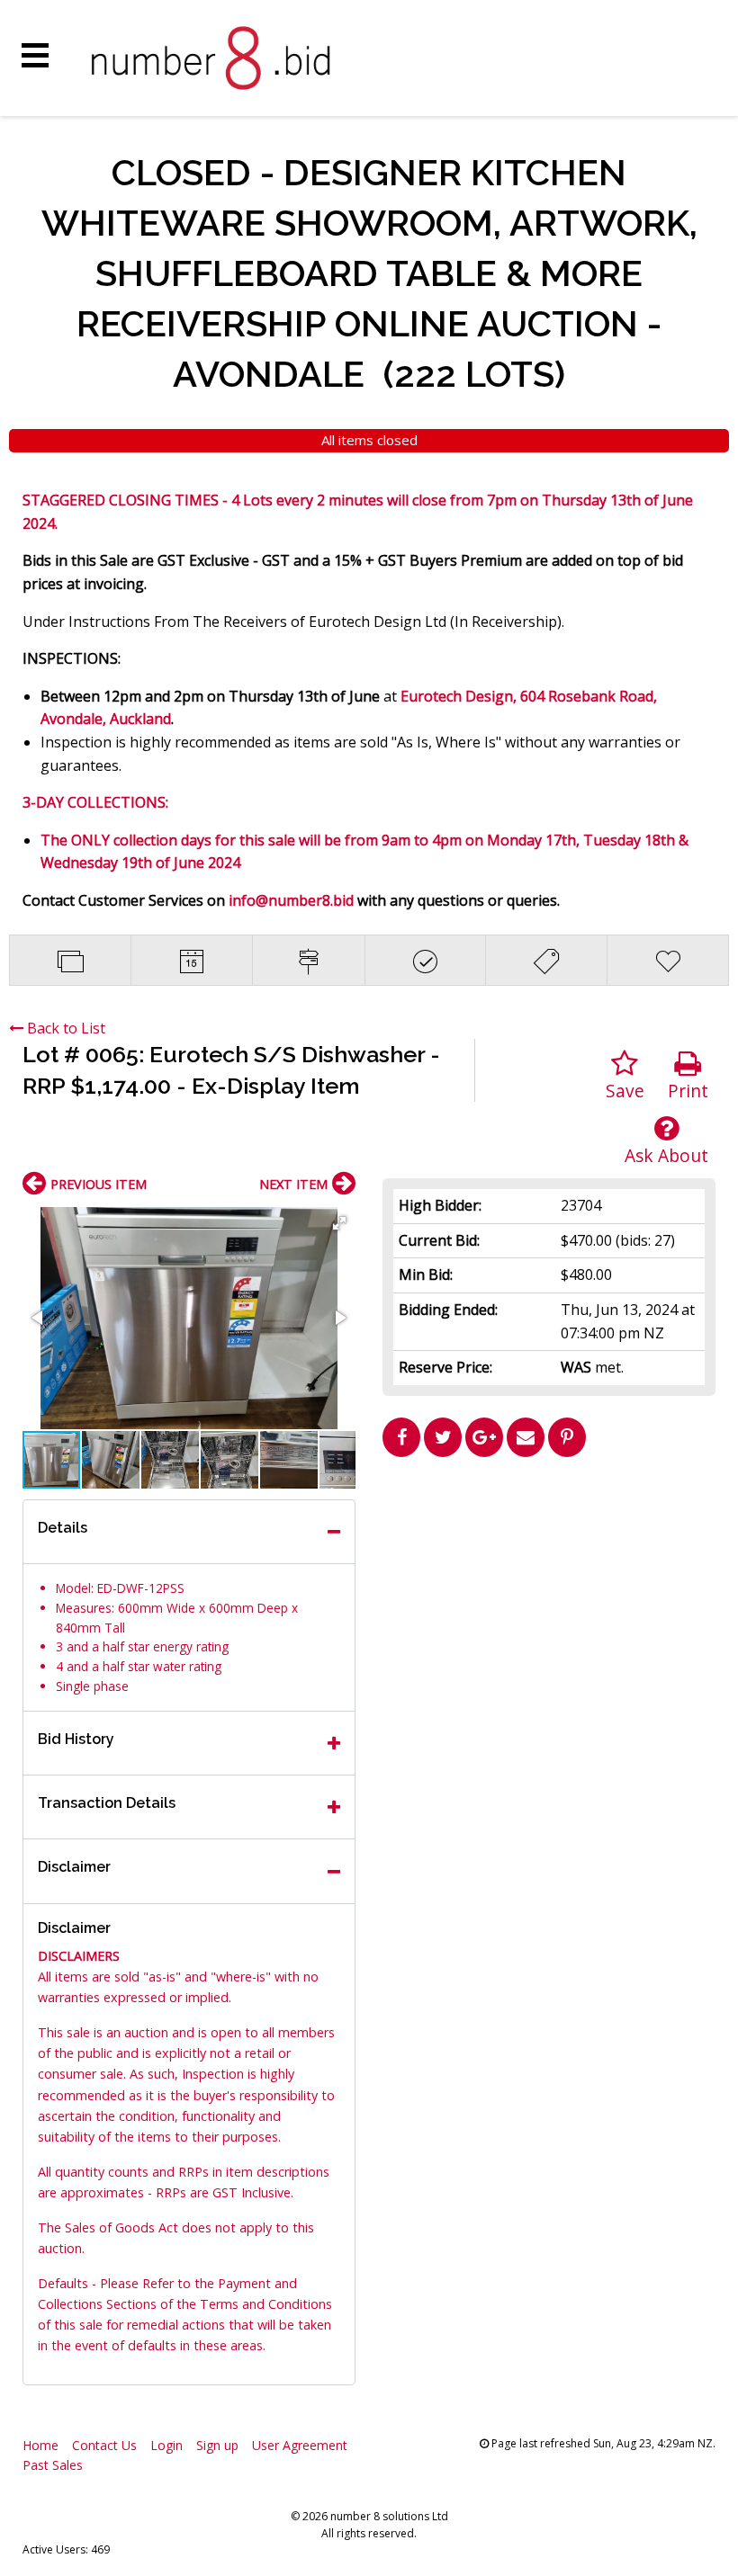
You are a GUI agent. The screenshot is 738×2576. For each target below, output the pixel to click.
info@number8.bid (291, 900)
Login (166, 2445)
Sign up (217, 2445)
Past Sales (53, 2465)
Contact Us (104, 2445)
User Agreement (300, 2445)
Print (688, 1091)
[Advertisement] (549, 1591)
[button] (339, 1223)
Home (40, 2445)
